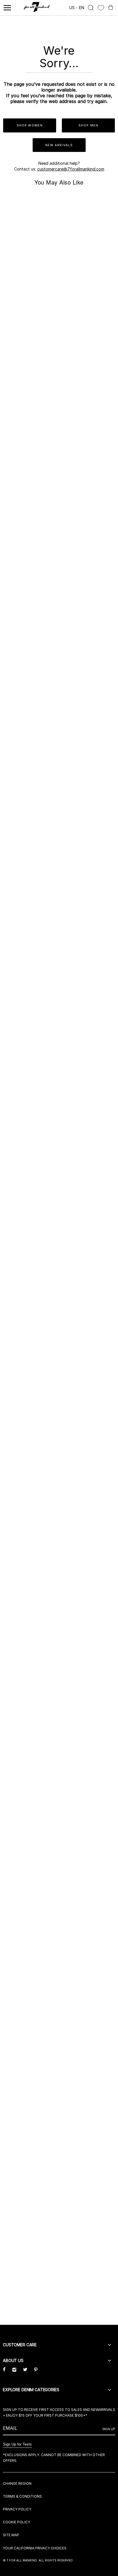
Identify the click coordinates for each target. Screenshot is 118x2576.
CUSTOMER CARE (20, 2345)
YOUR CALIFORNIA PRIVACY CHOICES (35, 2548)
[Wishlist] (101, 8)
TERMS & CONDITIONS (22, 2496)
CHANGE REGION (17, 2483)
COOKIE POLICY (16, 2522)
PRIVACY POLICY (17, 2509)
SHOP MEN (88, 125)
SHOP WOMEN (30, 125)
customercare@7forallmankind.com (71, 169)
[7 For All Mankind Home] (37, 8)
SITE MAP (11, 2535)
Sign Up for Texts (17, 2444)
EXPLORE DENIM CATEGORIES (31, 2390)
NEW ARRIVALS (59, 145)
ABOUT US (13, 2360)
